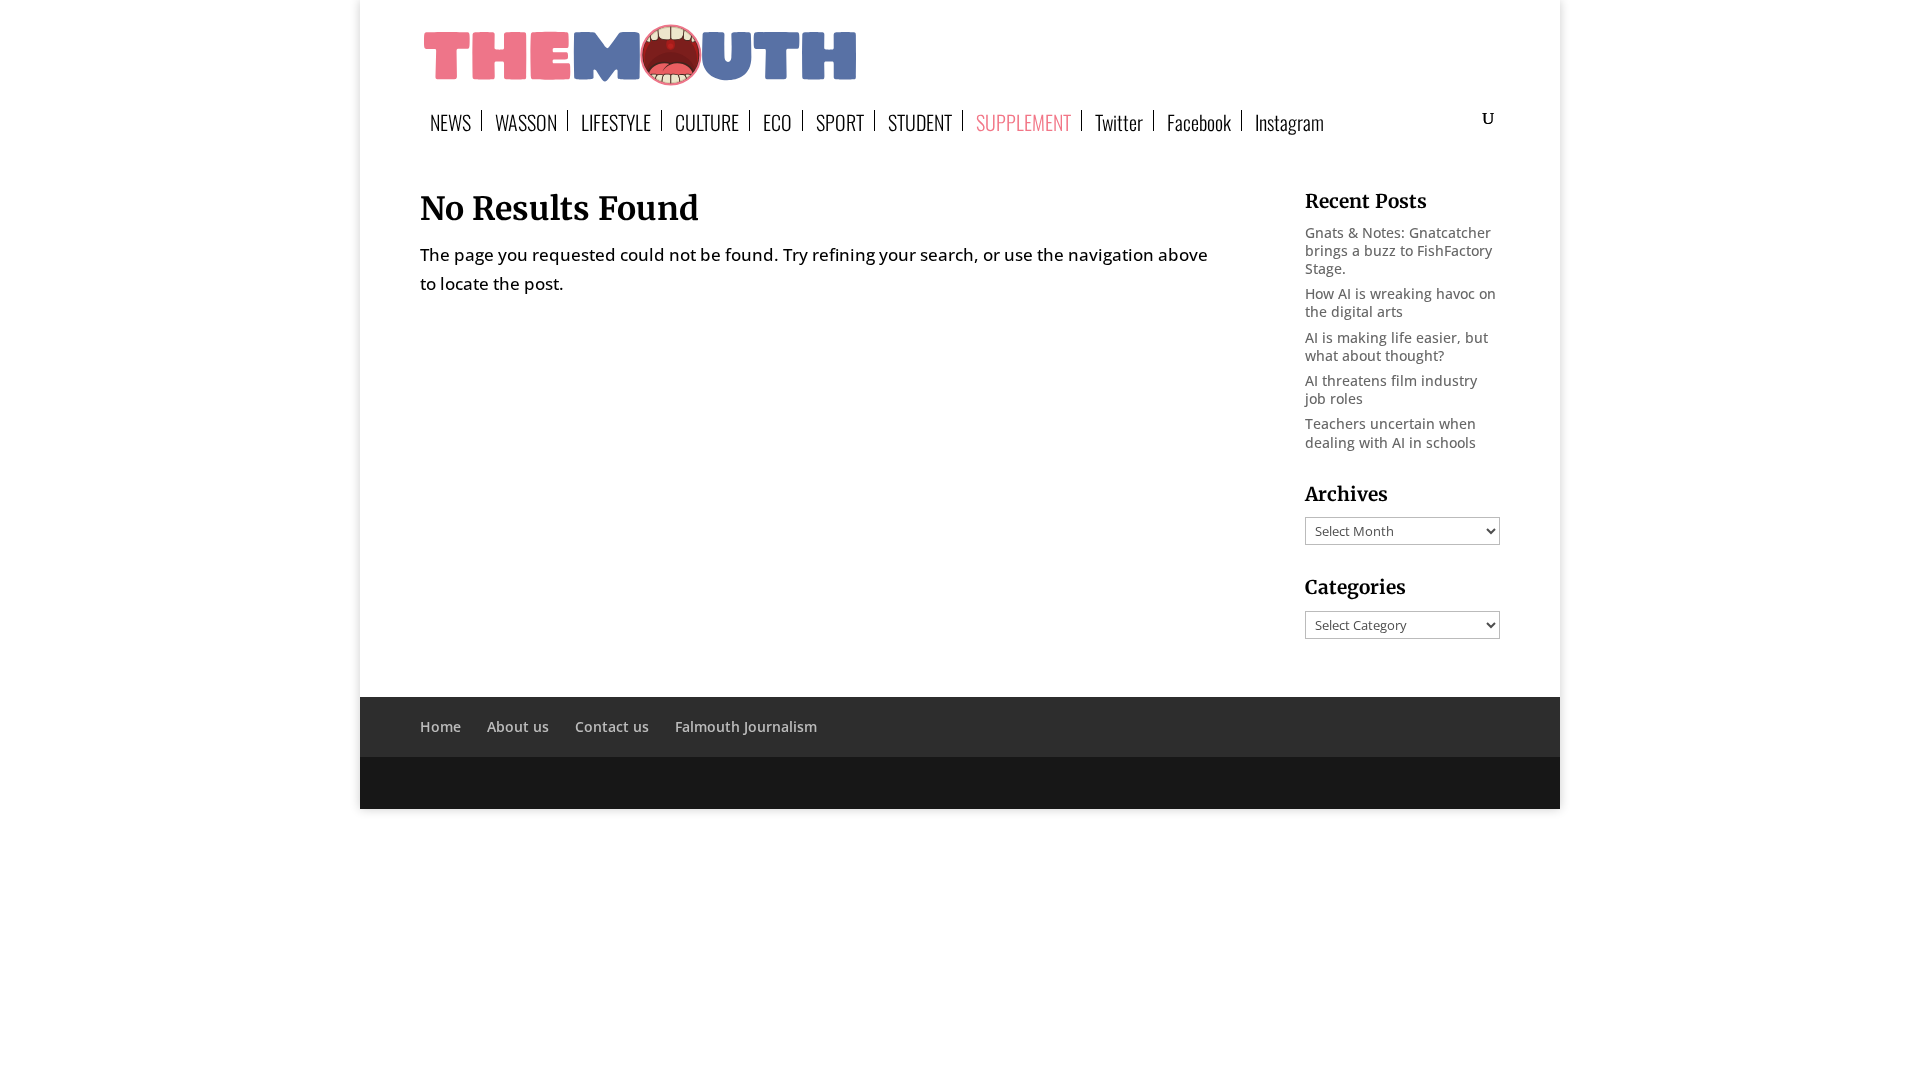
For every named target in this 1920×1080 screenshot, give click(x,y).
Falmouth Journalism (746, 726)
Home (440, 726)
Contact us (612, 726)
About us (518, 726)
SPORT (840, 120)
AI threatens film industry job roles (1391, 389)
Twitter (1119, 120)
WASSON (526, 120)
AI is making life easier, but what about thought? (1396, 346)
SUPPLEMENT (1023, 120)
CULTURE (707, 120)
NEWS (450, 120)
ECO (777, 120)
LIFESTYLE (616, 120)
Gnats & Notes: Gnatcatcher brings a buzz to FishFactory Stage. (1398, 250)
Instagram (1289, 120)
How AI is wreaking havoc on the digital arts (1400, 302)
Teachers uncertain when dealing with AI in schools (1390, 432)
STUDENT (920, 120)
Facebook (1199, 120)
